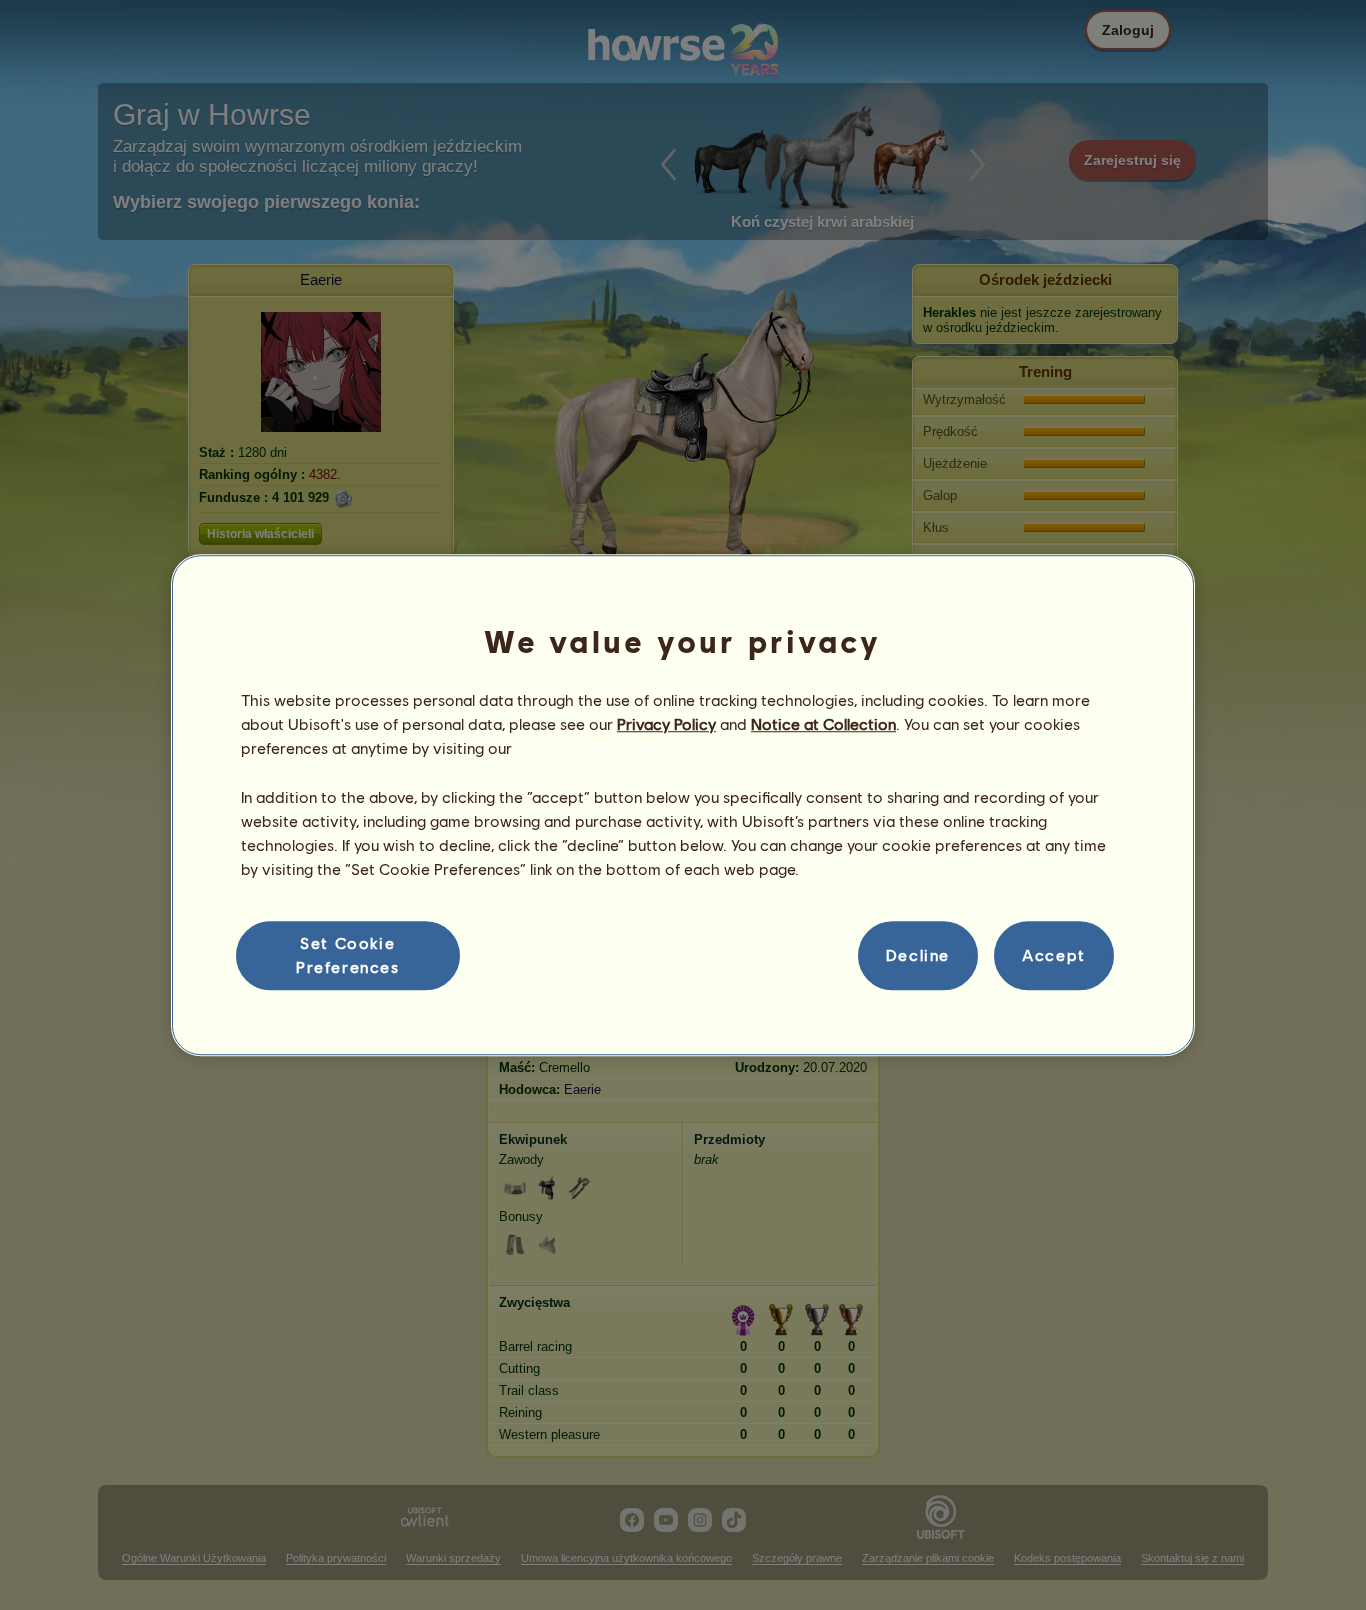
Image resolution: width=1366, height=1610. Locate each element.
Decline (918, 955)
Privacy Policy (666, 723)
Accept (1054, 955)
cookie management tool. (607, 748)
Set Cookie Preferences (348, 954)
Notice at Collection (823, 723)
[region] (683, 805)
